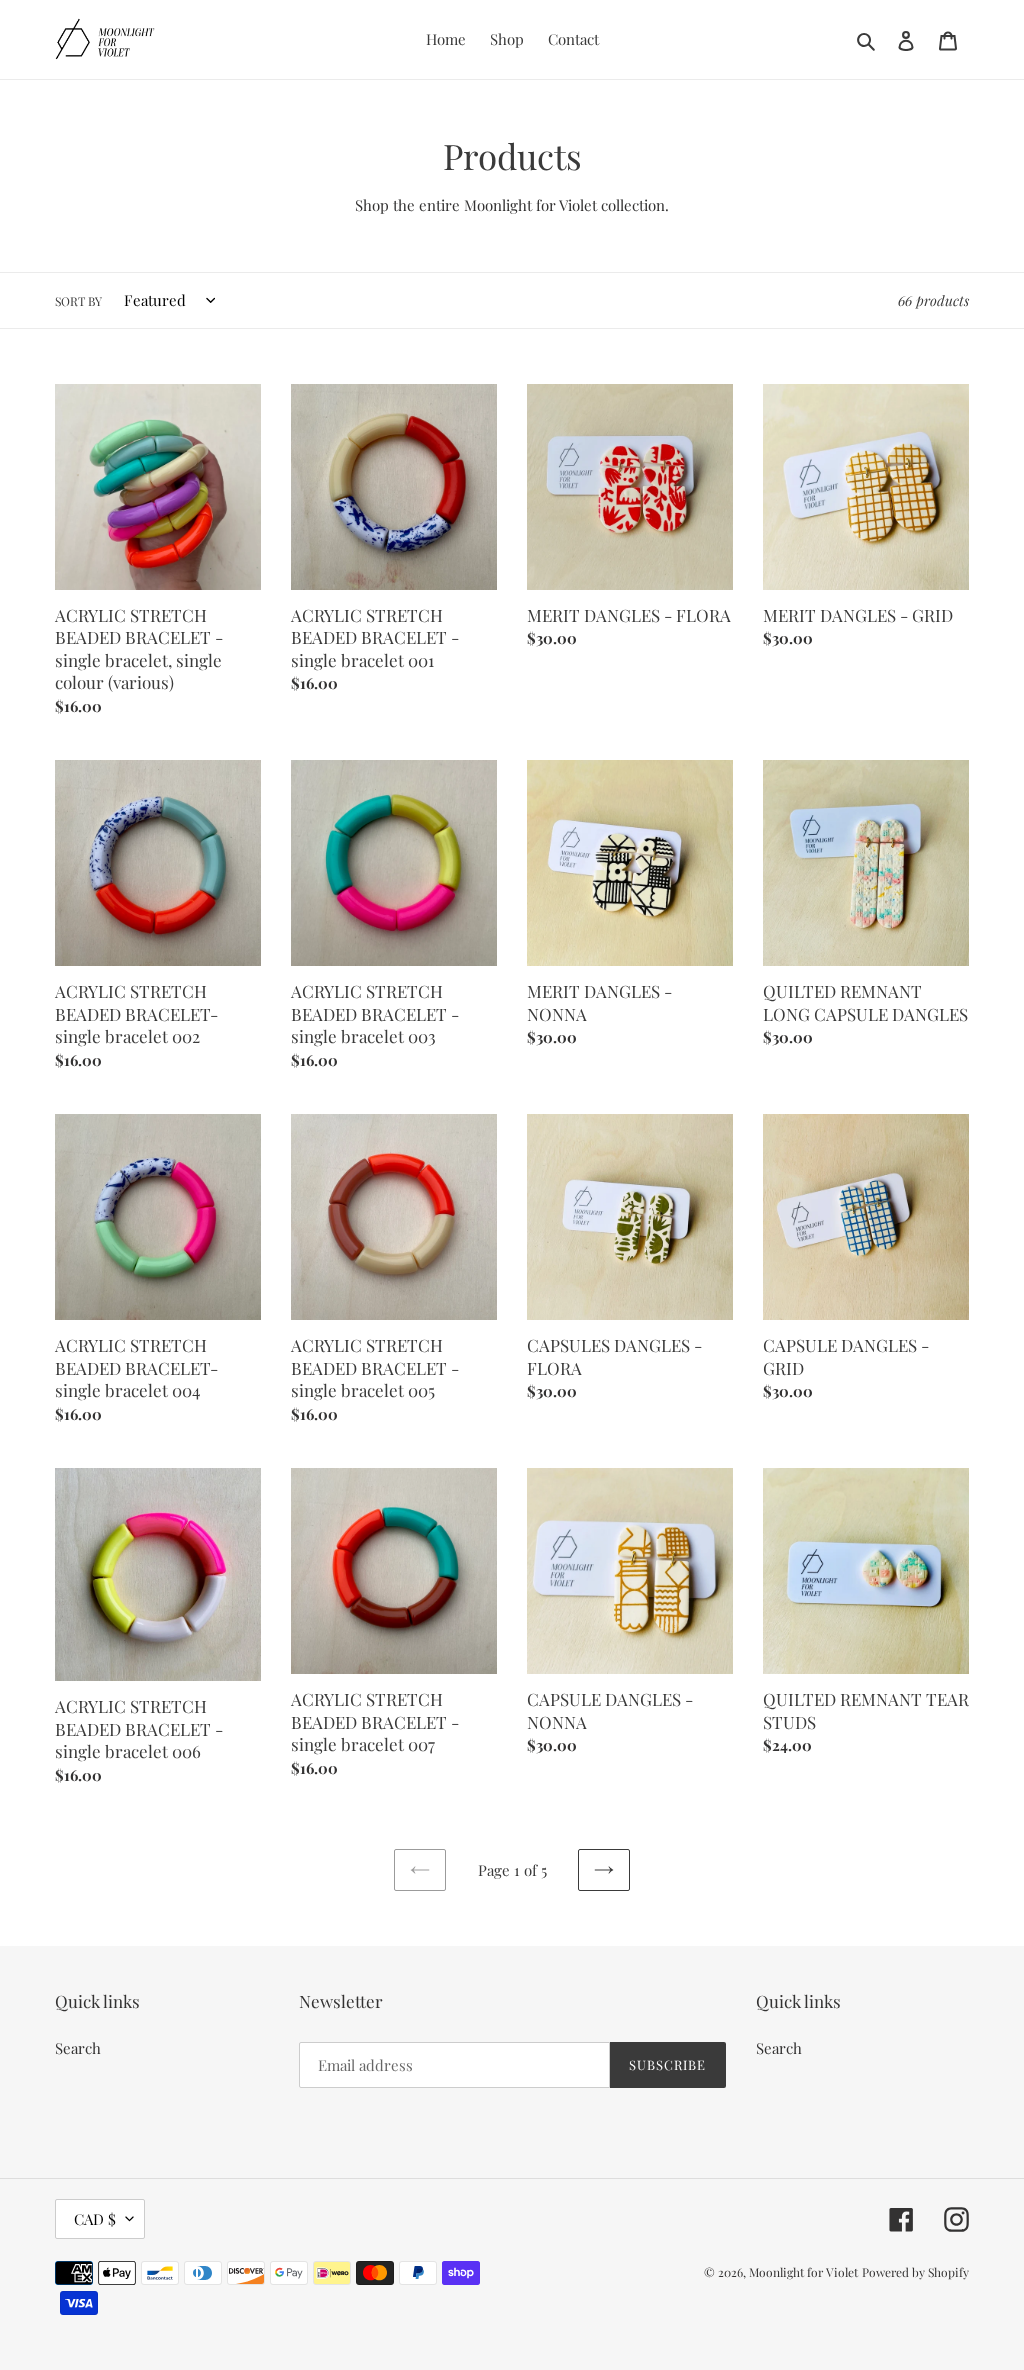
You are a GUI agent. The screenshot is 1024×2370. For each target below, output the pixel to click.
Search (78, 2048)
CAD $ (95, 2219)
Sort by (78, 301)
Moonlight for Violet (803, 2272)
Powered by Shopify (915, 2272)
